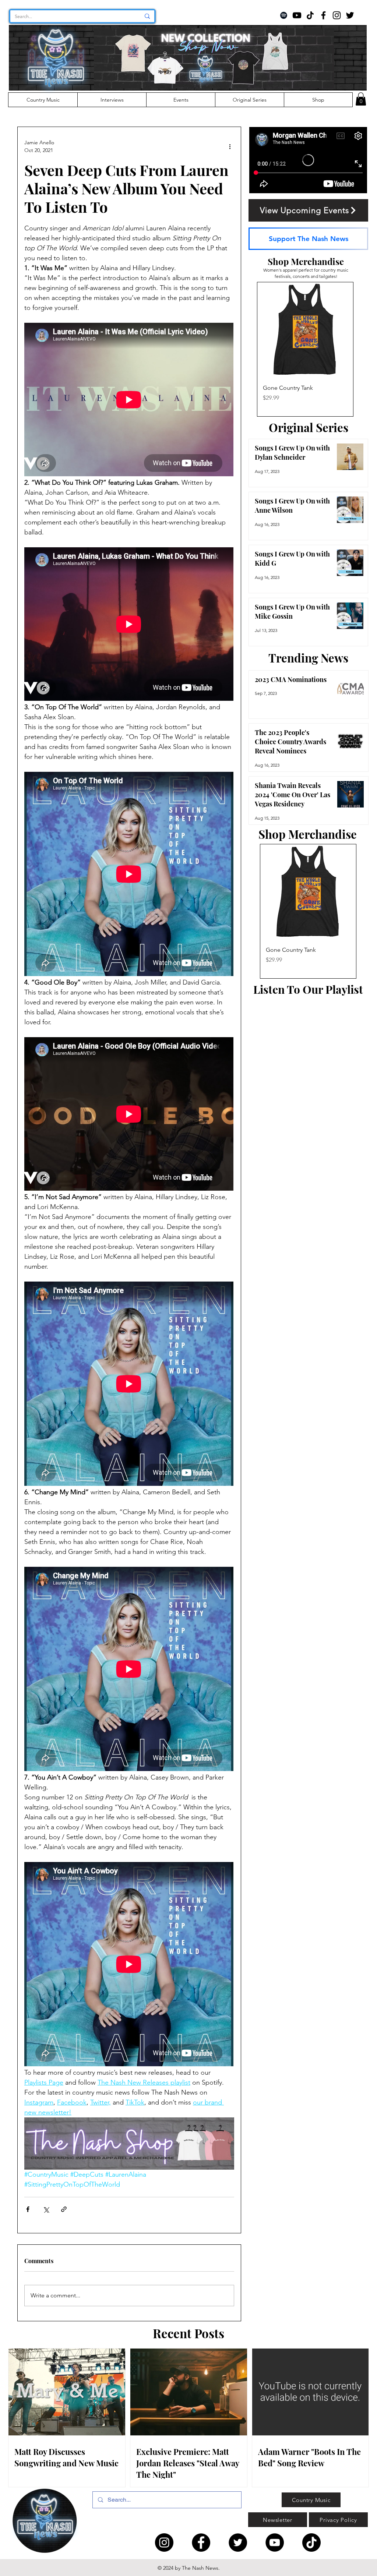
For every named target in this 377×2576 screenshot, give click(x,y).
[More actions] (230, 146)
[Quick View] (305, 330)
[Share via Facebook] (28, 2209)
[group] (305, 349)
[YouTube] (297, 15)
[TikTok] (310, 15)
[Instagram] (337, 15)
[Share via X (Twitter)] (46, 2209)
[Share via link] (64, 2209)
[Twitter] (350, 15)
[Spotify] (284, 15)
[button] (361, 99)
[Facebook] (323, 15)
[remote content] (129, 400)
